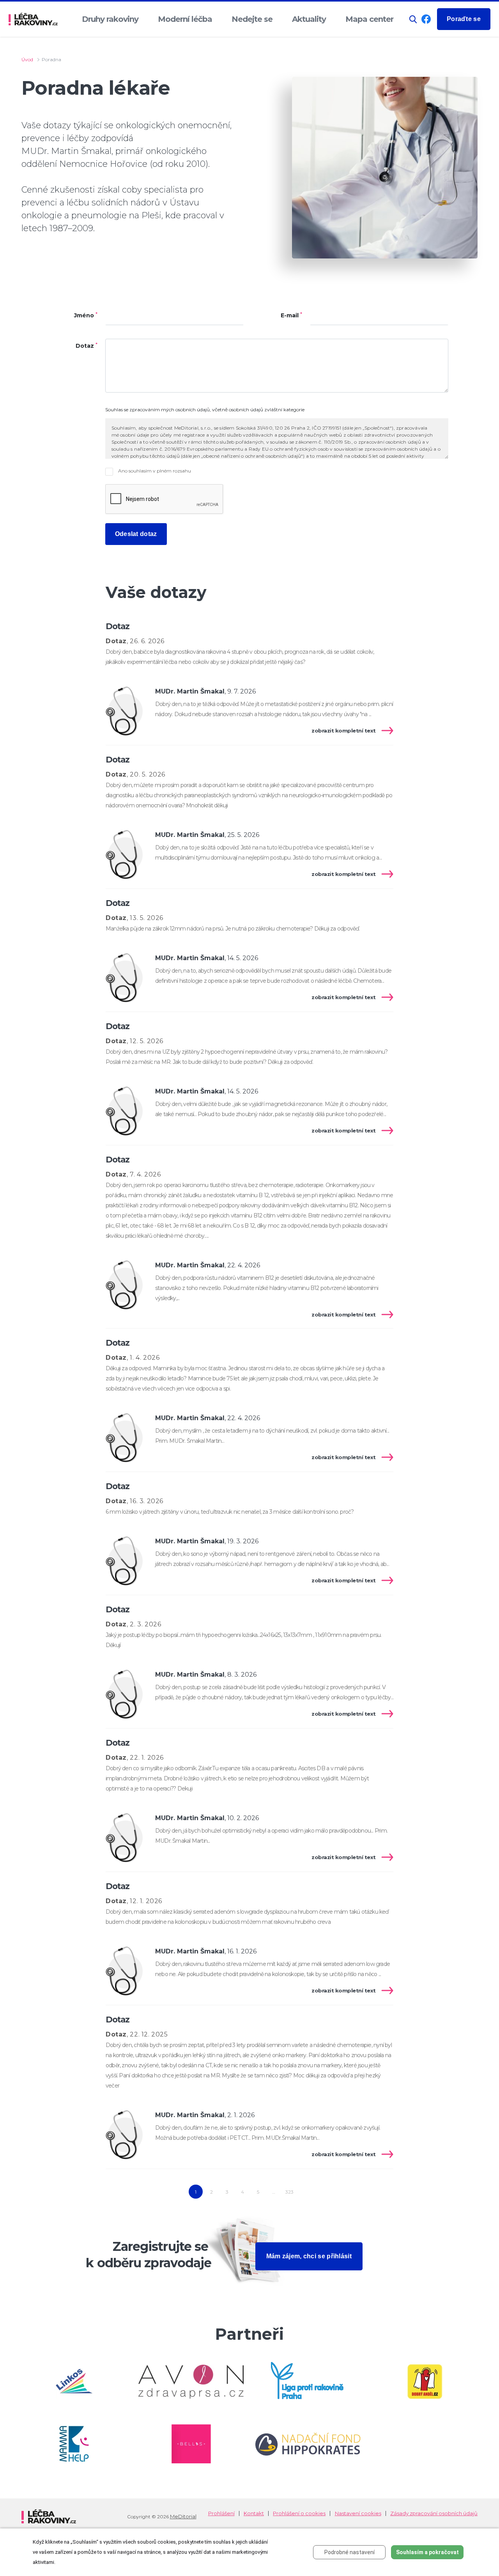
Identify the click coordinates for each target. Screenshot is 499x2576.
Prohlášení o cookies (299, 2513)
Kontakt (254, 2513)
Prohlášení (221, 2513)
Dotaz (87, 346)
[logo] (33, 19)
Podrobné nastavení (349, 2552)
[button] (413, 19)
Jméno (86, 316)
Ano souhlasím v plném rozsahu (154, 471)
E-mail (291, 316)
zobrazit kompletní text (344, 731)
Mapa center (369, 19)
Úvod (27, 59)
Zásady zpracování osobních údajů (434, 2513)
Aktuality (309, 19)
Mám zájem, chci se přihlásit (309, 2256)
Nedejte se (252, 19)
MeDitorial (183, 2516)
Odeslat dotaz (136, 534)
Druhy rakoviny (110, 19)
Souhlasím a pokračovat (427, 2552)
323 (289, 2192)
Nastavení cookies (358, 2513)
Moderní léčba (185, 19)
